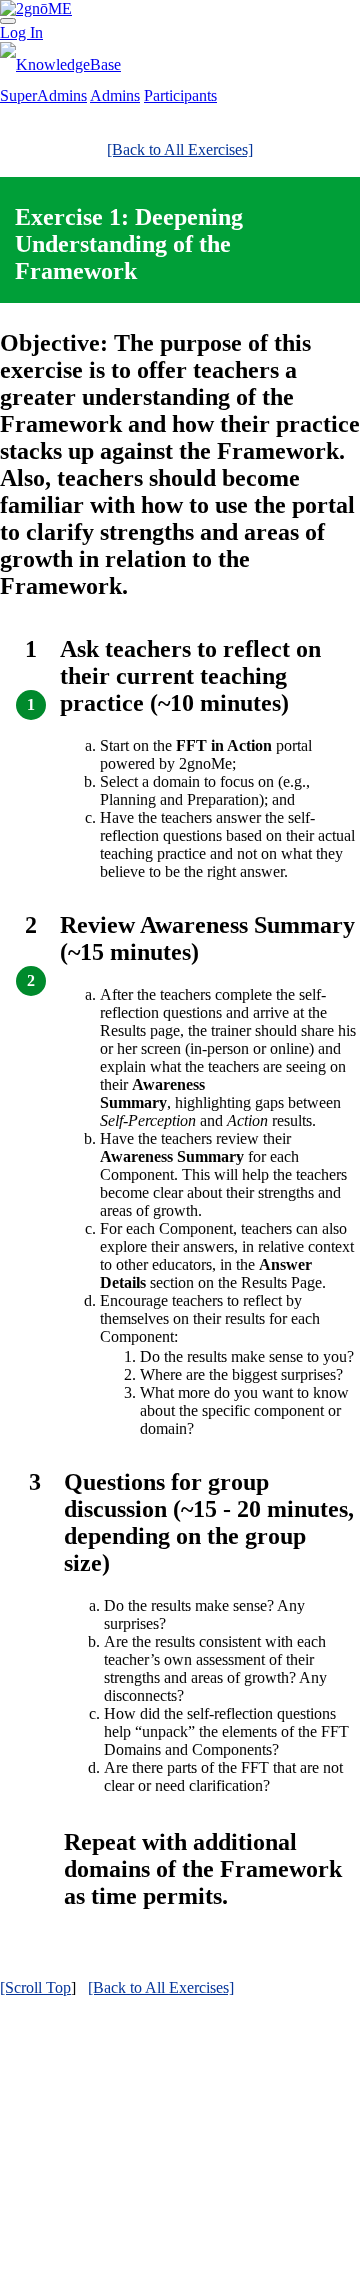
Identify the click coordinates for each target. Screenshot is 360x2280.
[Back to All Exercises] (180, 149)
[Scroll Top (35, 1987)
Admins (115, 95)
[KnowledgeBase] (60, 64)
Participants (180, 95)
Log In (21, 32)
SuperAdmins (43, 95)
